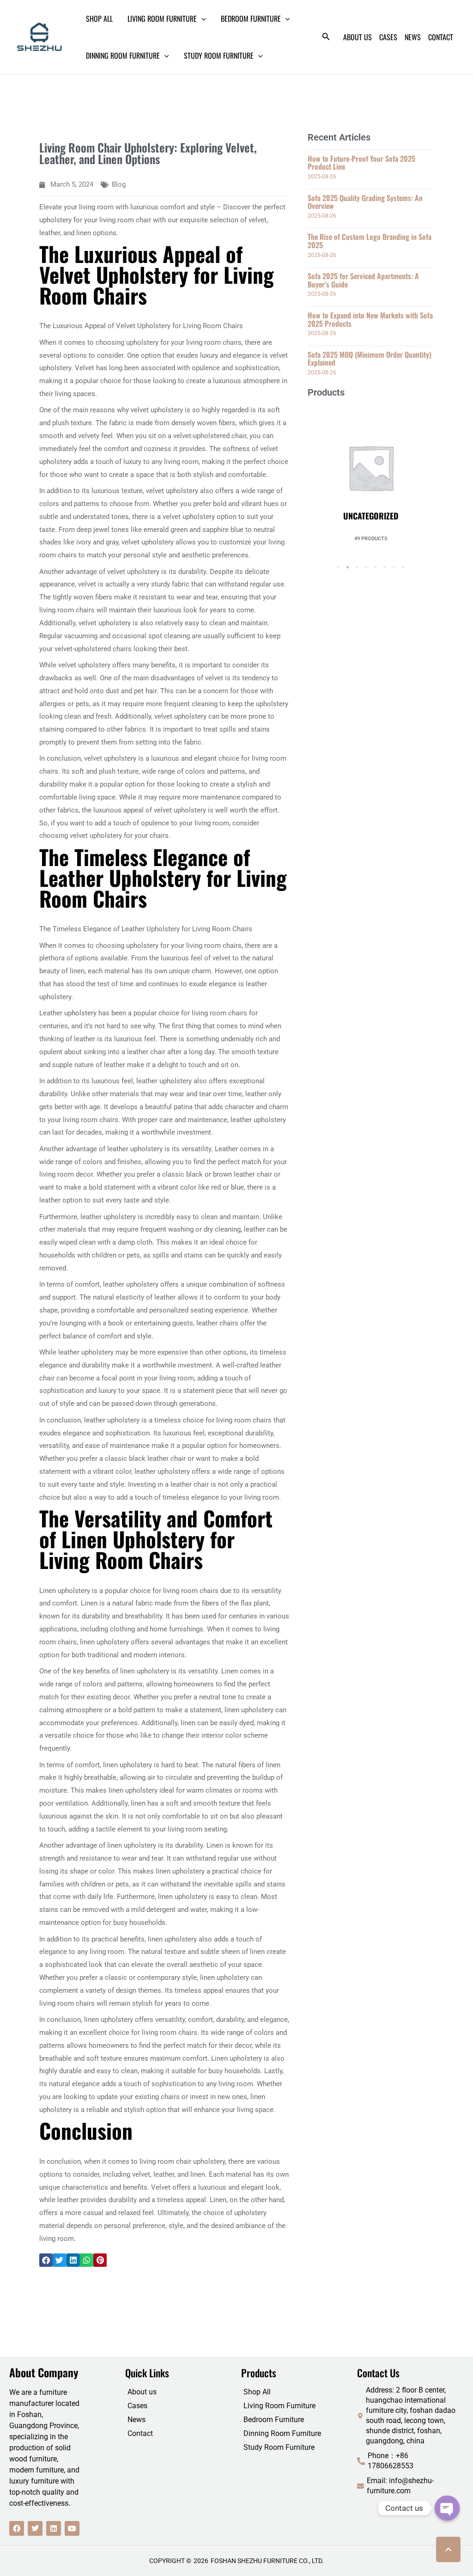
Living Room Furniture (279, 2406)
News (136, 2420)
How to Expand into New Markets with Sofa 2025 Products (370, 319)
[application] (201, 18)
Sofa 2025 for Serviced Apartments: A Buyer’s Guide (363, 280)
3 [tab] (357, 568)
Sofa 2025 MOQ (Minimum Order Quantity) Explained (370, 359)
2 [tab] (348, 568)
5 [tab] (376, 568)
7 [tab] (394, 568)
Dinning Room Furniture (282, 2433)
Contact (140, 2433)
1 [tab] (339, 568)
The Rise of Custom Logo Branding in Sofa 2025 (370, 241)
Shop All (257, 2392)
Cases (137, 2406)
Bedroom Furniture (274, 2420)
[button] (46, 2260)
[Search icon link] (326, 38)
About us (142, 2392)
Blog (119, 184)
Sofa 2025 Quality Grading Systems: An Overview (365, 202)
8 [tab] (403, 568)
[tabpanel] (371, 474)
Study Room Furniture (279, 2447)
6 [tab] (385, 568)
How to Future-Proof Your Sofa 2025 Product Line (361, 163)
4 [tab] (366, 568)
